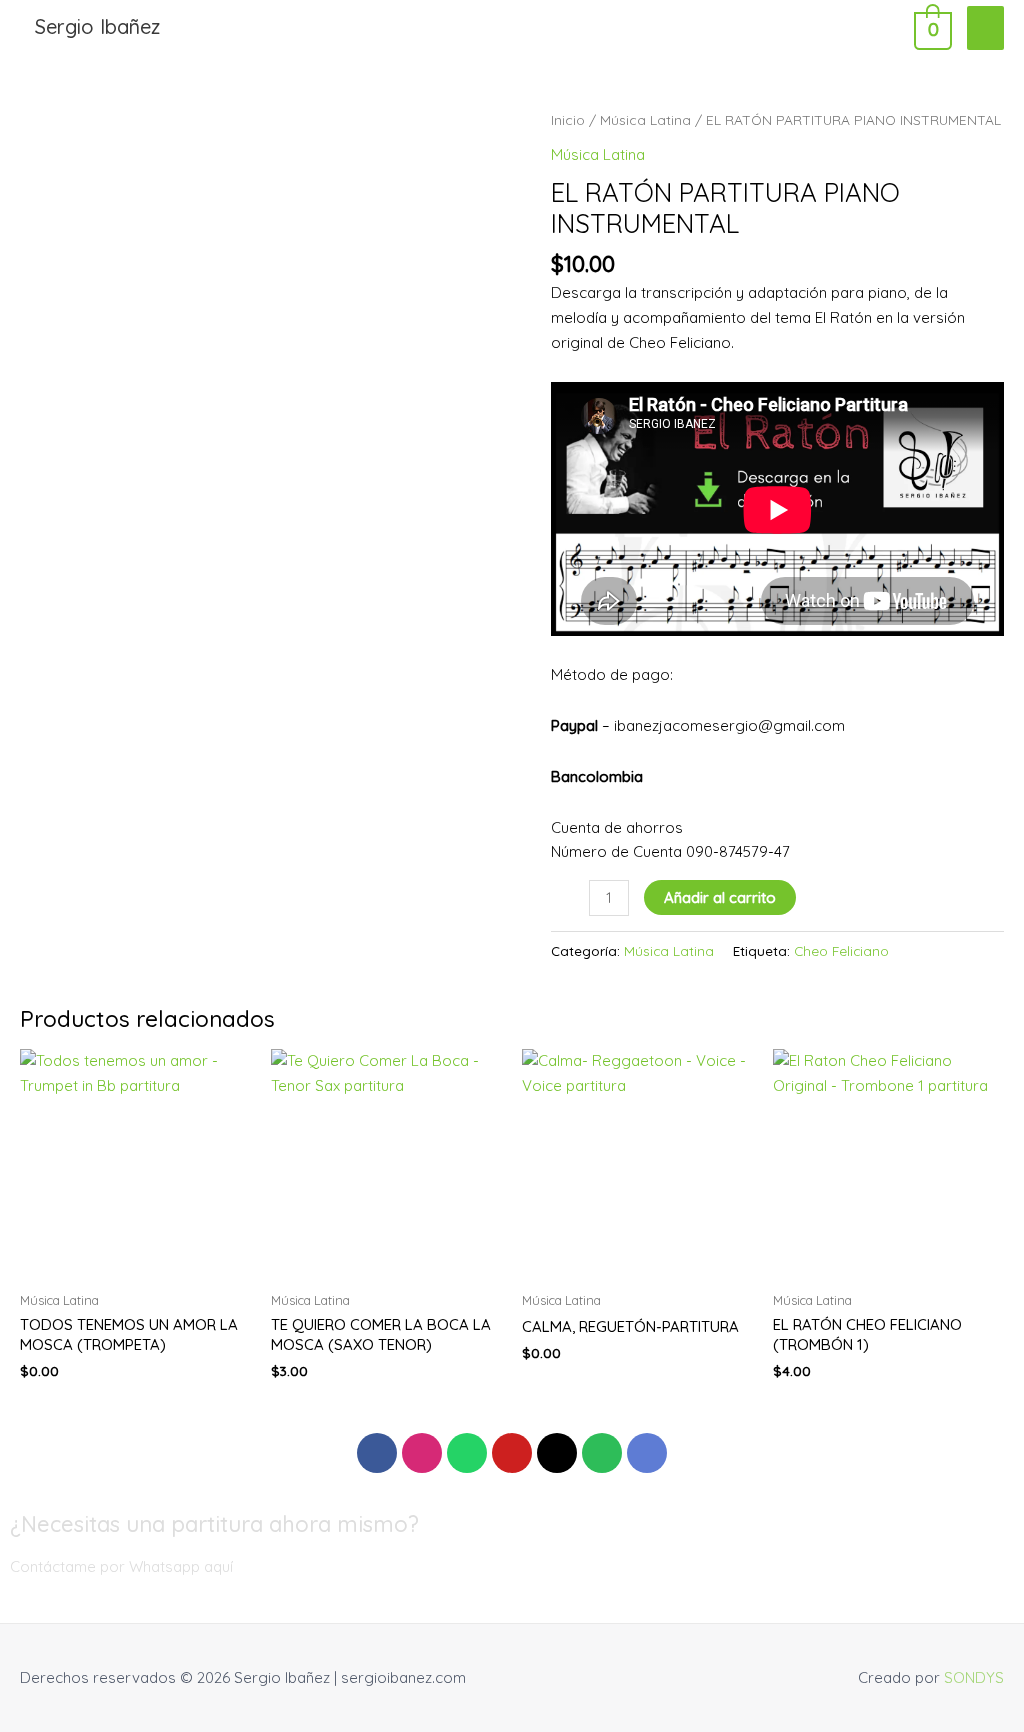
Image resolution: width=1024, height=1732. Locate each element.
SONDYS (974, 1677)
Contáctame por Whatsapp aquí (121, 1566)
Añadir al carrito (720, 897)
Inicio (568, 119)
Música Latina (645, 119)
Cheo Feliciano (841, 950)
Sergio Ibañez (97, 26)
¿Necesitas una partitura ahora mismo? (214, 1524)
